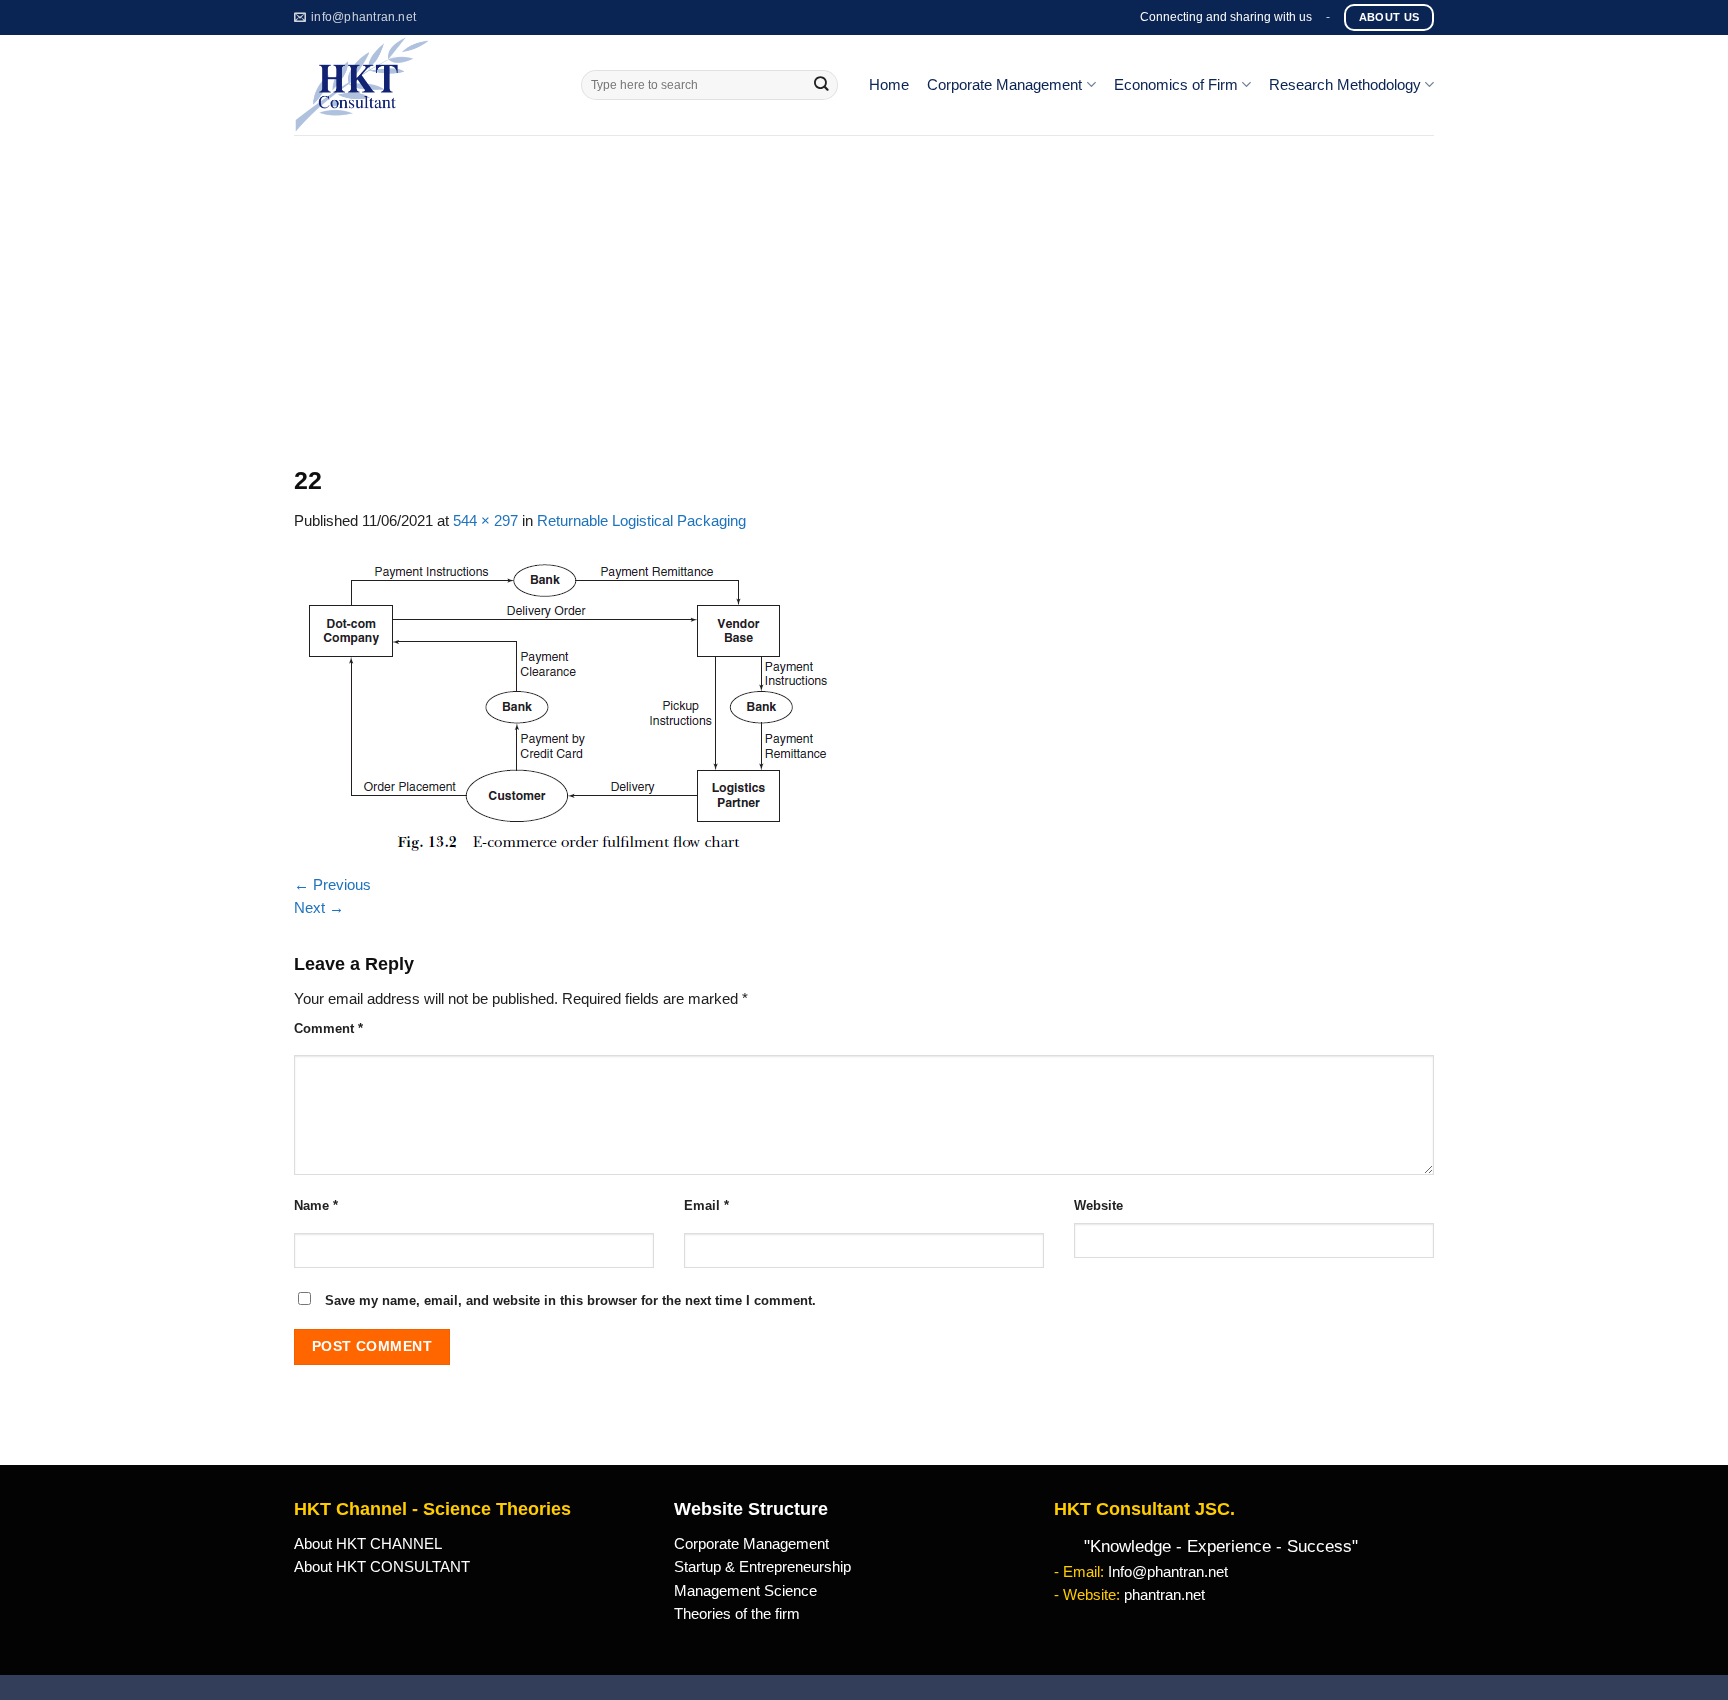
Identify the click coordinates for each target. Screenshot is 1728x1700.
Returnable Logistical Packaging (641, 521)
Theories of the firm (737, 1614)
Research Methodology (1345, 85)
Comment (328, 1028)
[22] (566, 702)
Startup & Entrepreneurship (762, 1567)
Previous (332, 885)
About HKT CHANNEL (368, 1544)
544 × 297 (485, 521)
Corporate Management (1004, 85)
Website (1098, 1205)
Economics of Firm (1176, 85)
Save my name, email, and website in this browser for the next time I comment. (570, 1300)
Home (889, 85)
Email (706, 1205)
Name (316, 1205)
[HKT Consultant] (422, 85)
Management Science (745, 1591)
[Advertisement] (864, 285)
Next (319, 908)
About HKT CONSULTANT (382, 1567)
